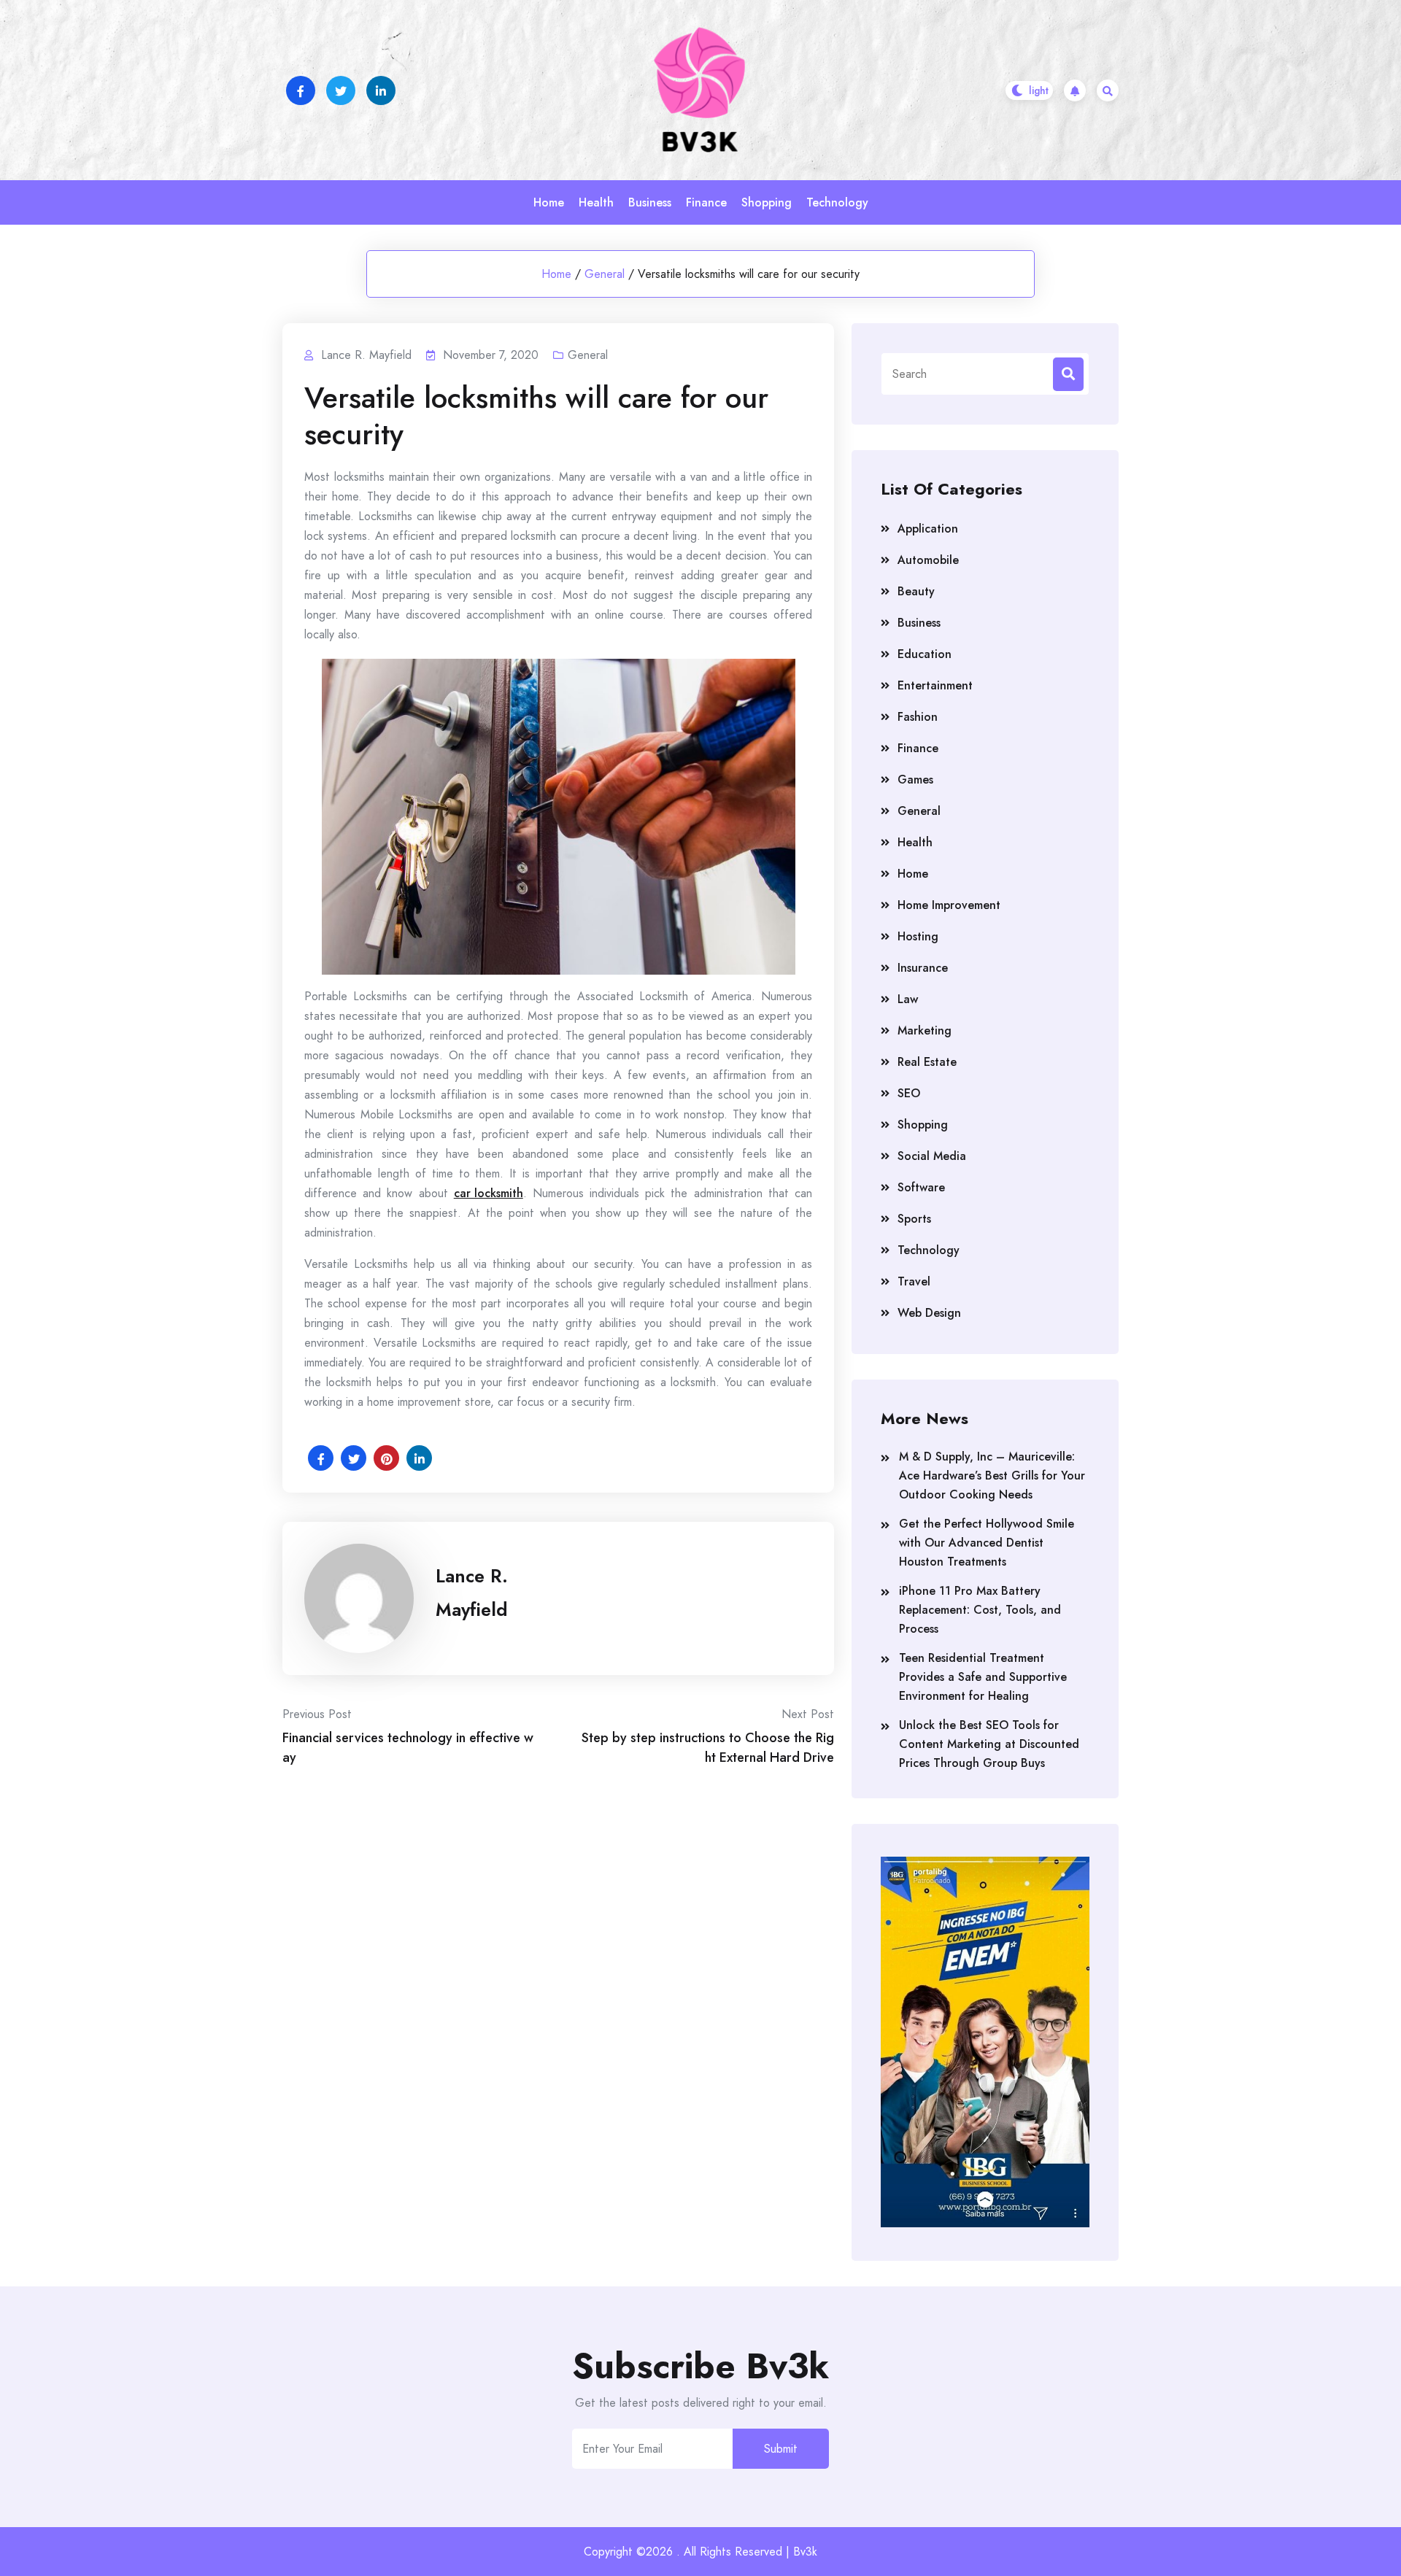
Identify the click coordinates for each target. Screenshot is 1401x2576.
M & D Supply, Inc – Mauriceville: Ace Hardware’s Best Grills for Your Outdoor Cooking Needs (992, 1475)
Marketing (925, 1030)
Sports (914, 1219)
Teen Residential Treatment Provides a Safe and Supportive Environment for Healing (983, 1677)
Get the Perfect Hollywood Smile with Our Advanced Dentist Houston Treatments (987, 1543)
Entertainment (935, 685)
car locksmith (489, 1193)
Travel (914, 1281)
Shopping (767, 202)
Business (650, 202)
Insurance (923, 968)
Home (549, 202)
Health (596, 202)
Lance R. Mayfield (472, 1593)
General (605, 274)
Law (908, 999)
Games (915, 780)
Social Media (932, 1156)
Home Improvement (949, 905)
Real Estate (927, 1062)
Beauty (916, 591)
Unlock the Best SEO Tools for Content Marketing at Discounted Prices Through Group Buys (989, 1744)
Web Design (929, 1313)
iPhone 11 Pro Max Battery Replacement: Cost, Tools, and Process (980, 1610)
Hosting (918, 936)
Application (928, 529)
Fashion (918, 717)
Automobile (928, 560)
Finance (706, 202)
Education (925, 654)
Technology (837, 202)
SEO (909, 1093)
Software (921, 1187)
